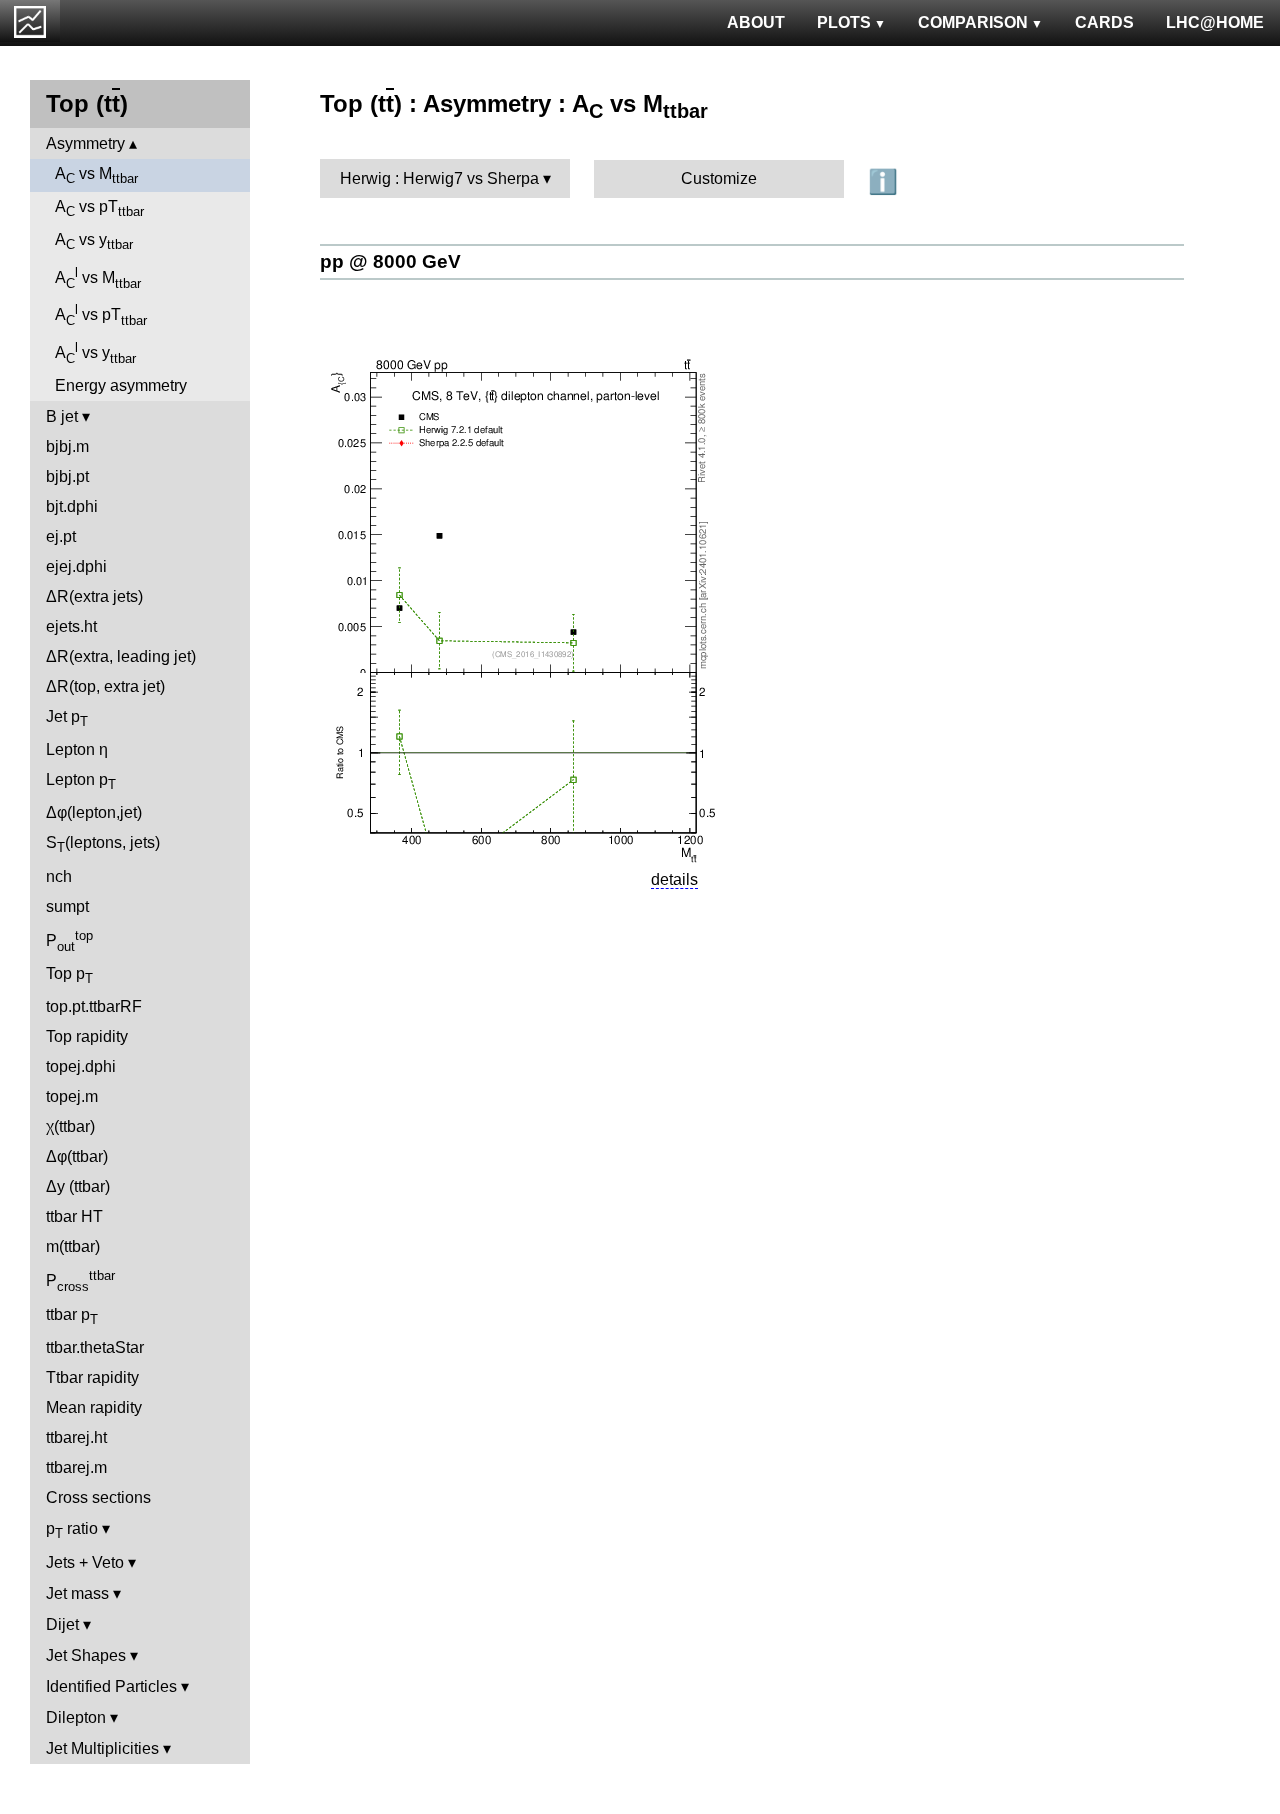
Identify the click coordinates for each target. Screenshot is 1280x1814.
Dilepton (76, 1717)
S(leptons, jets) (103, 844)
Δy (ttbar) (78, 1186)
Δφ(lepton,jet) (94, 812)
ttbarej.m (76, 1467)
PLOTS (844, 22)
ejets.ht (71, 626)
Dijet (62, 1624)
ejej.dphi (76, 566)
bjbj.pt (67, 476)
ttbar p (72, 1316)
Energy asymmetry (121, 385)
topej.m (72, 1096)
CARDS (1104, 22)
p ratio (72, 1530)
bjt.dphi (72, 506)
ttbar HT (74, 1216)
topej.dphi (81, 1066)
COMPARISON (973, 22)
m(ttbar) (73, 1246)
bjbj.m (67, 446)
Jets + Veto (85, 1562)
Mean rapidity (94, 1407)
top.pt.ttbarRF (94, 1006)
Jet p (67, 718)
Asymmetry (85, 143)
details (674, 879)
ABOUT (756, 22)
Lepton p (81, 781)
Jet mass (77, 1593)
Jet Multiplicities (102, 1748)
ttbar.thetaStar (95, 1347)
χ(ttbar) (70, 1126)
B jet (62, 416)
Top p (69, 975)
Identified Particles (111, 1686)
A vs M (96, 175)
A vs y (94, 241)
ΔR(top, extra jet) (105, 686)
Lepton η (77, 749)
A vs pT (99, 208)
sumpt (67, 906)
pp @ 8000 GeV (390, 261)
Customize (719, 178)
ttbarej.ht (76, 1437)
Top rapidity (87, 1036)
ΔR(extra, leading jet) (121, 656)
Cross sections (98, 1497)
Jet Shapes (86, 1655)
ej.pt (61, 536)
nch (59, 876)
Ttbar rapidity (92, 1377)
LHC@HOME (1215, 22)
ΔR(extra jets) (94, 596)
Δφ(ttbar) (77, 1156)
